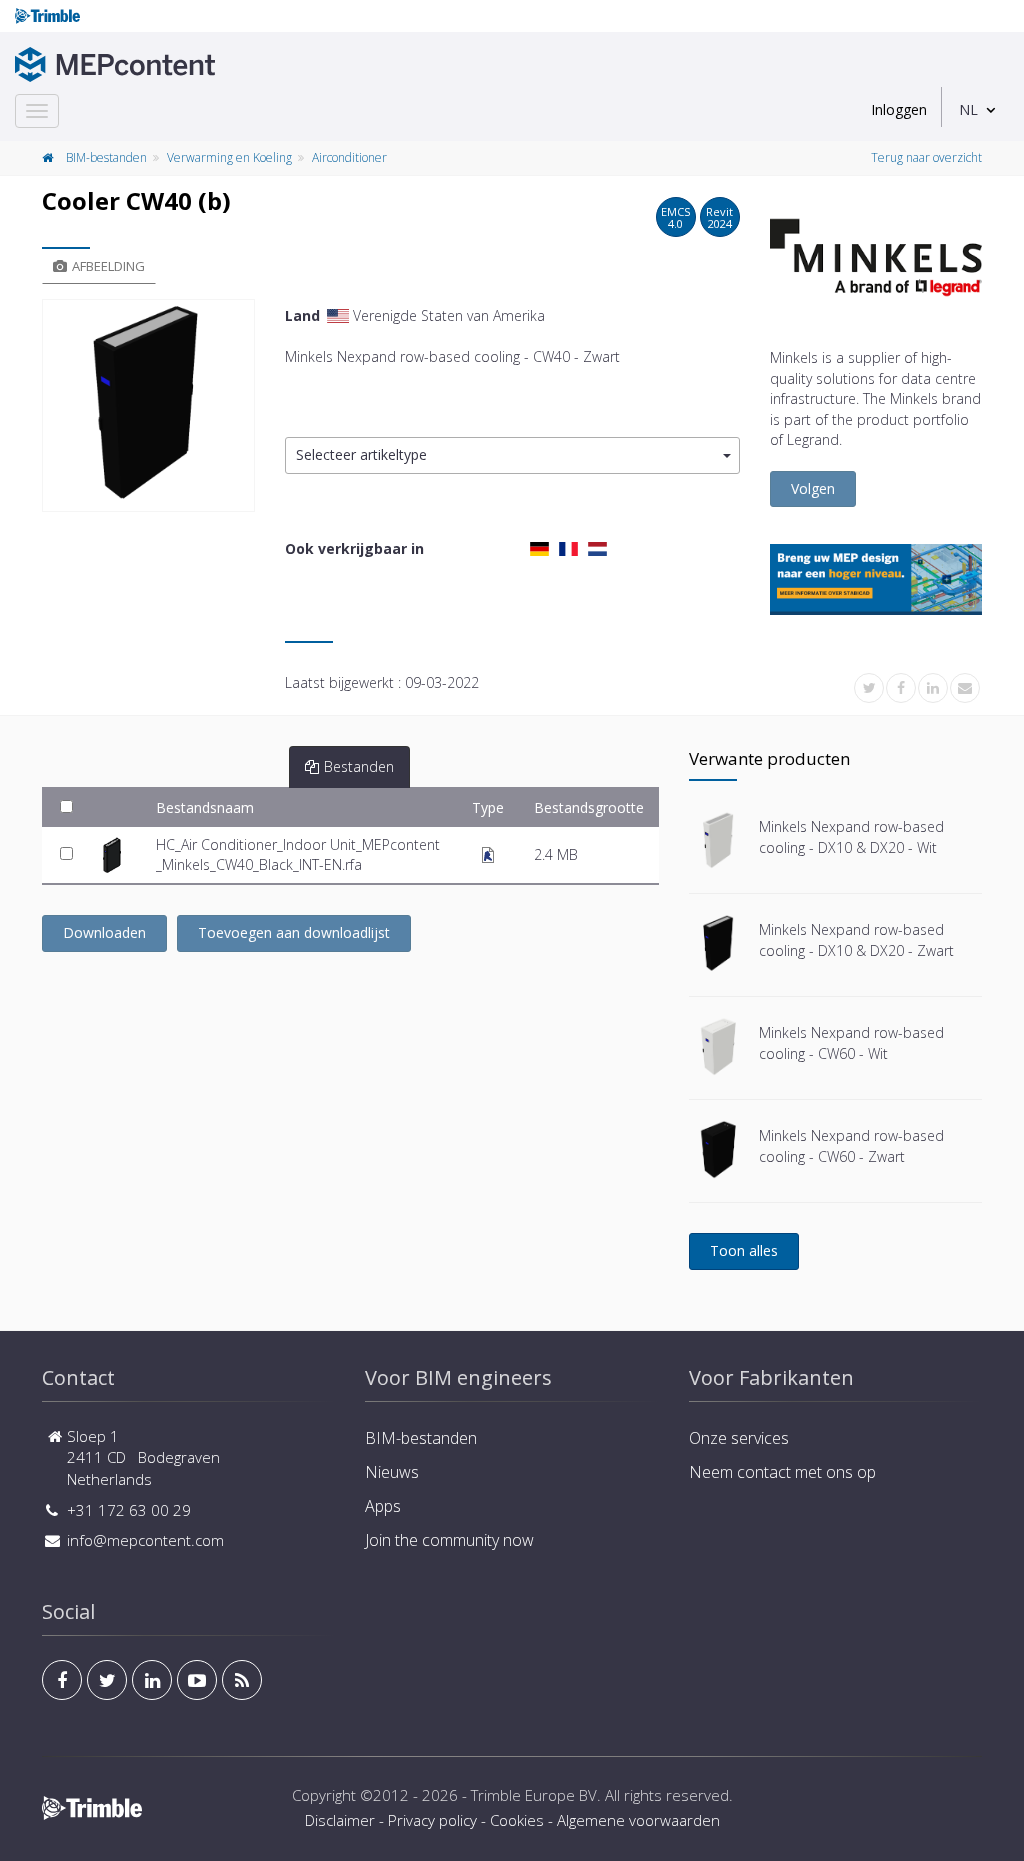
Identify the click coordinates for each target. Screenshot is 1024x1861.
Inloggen (899, 109)
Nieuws (392, 1472)
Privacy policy (432, 1820)
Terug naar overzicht (926, 157)
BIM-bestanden (106, 157)
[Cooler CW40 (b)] (148, 405)
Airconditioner (349, 157)
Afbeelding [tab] (108, 266)
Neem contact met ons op (782, 1472)
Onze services (739, 1438)
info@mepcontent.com (145, 1540)
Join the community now (449, 1540)
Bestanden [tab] (359, 766)
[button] (512, 455)
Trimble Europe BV (534, 1795)
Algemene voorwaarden (638, 1820)
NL (968, 109)
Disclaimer (340, 1820)
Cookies (517, 1820)
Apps (383, 1506)
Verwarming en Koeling (229, 157)
